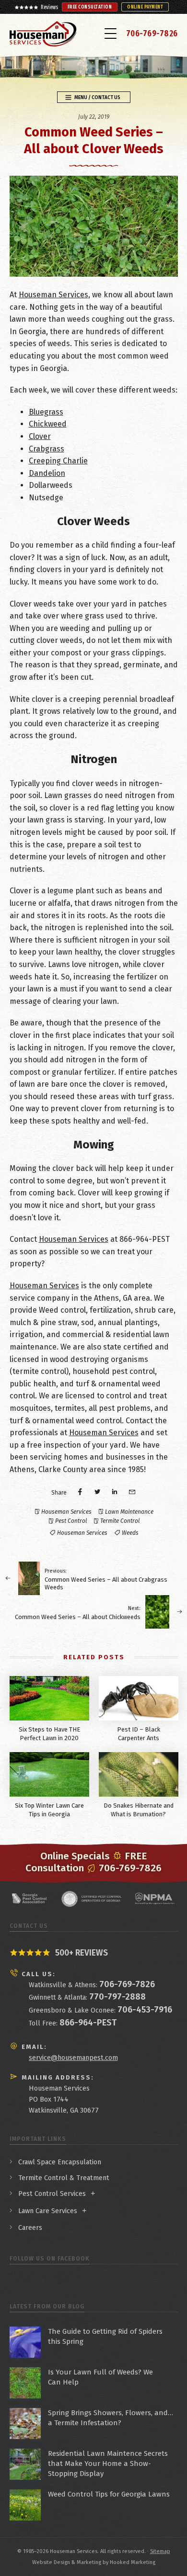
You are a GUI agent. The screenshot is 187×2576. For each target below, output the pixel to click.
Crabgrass (47, 449)
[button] (111, 33)
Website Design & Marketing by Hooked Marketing (94, 2562)
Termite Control (120, 1521)
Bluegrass (46, 412)
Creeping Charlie (58, 461)
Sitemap (160, 2551)
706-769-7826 (152, 34)
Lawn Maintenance (129, 1512)
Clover (40, 436)
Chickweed (48, 424)
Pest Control (71, 1521)
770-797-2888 (117, 1997)
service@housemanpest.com (73, 2058)
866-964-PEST (88, 2023)
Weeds (130, 1533)
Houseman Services (53, 295)
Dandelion (47, 473)
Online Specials (75, 1856)
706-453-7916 (145, 2010)
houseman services (82, 1533)
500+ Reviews (82, 1953)
